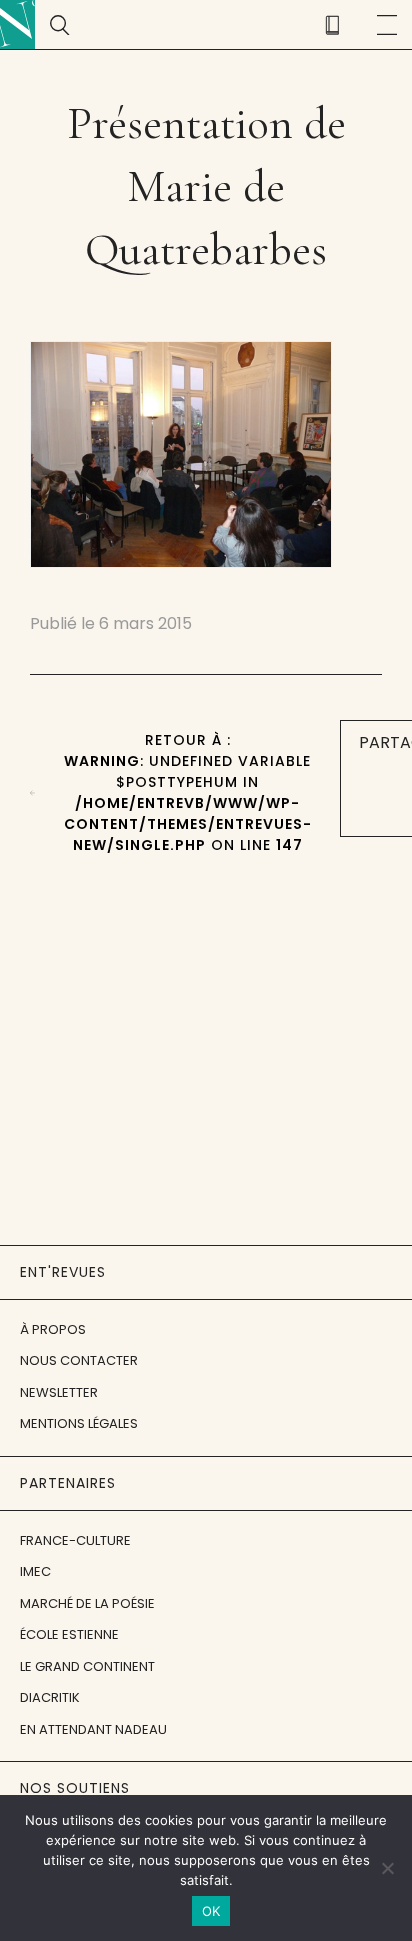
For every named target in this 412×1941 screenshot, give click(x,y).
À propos (53, 1329)
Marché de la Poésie (87, 1603)
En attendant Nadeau (93, 1729)
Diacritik (50, 1697)
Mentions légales (79, 1423)
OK (211, 1911)
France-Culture (75, 1540)
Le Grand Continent (87, 1666)
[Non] (387, 1868)
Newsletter (59, 1392)
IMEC (35, 1571)
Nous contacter (79, 1360)
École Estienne (69, 1634)
